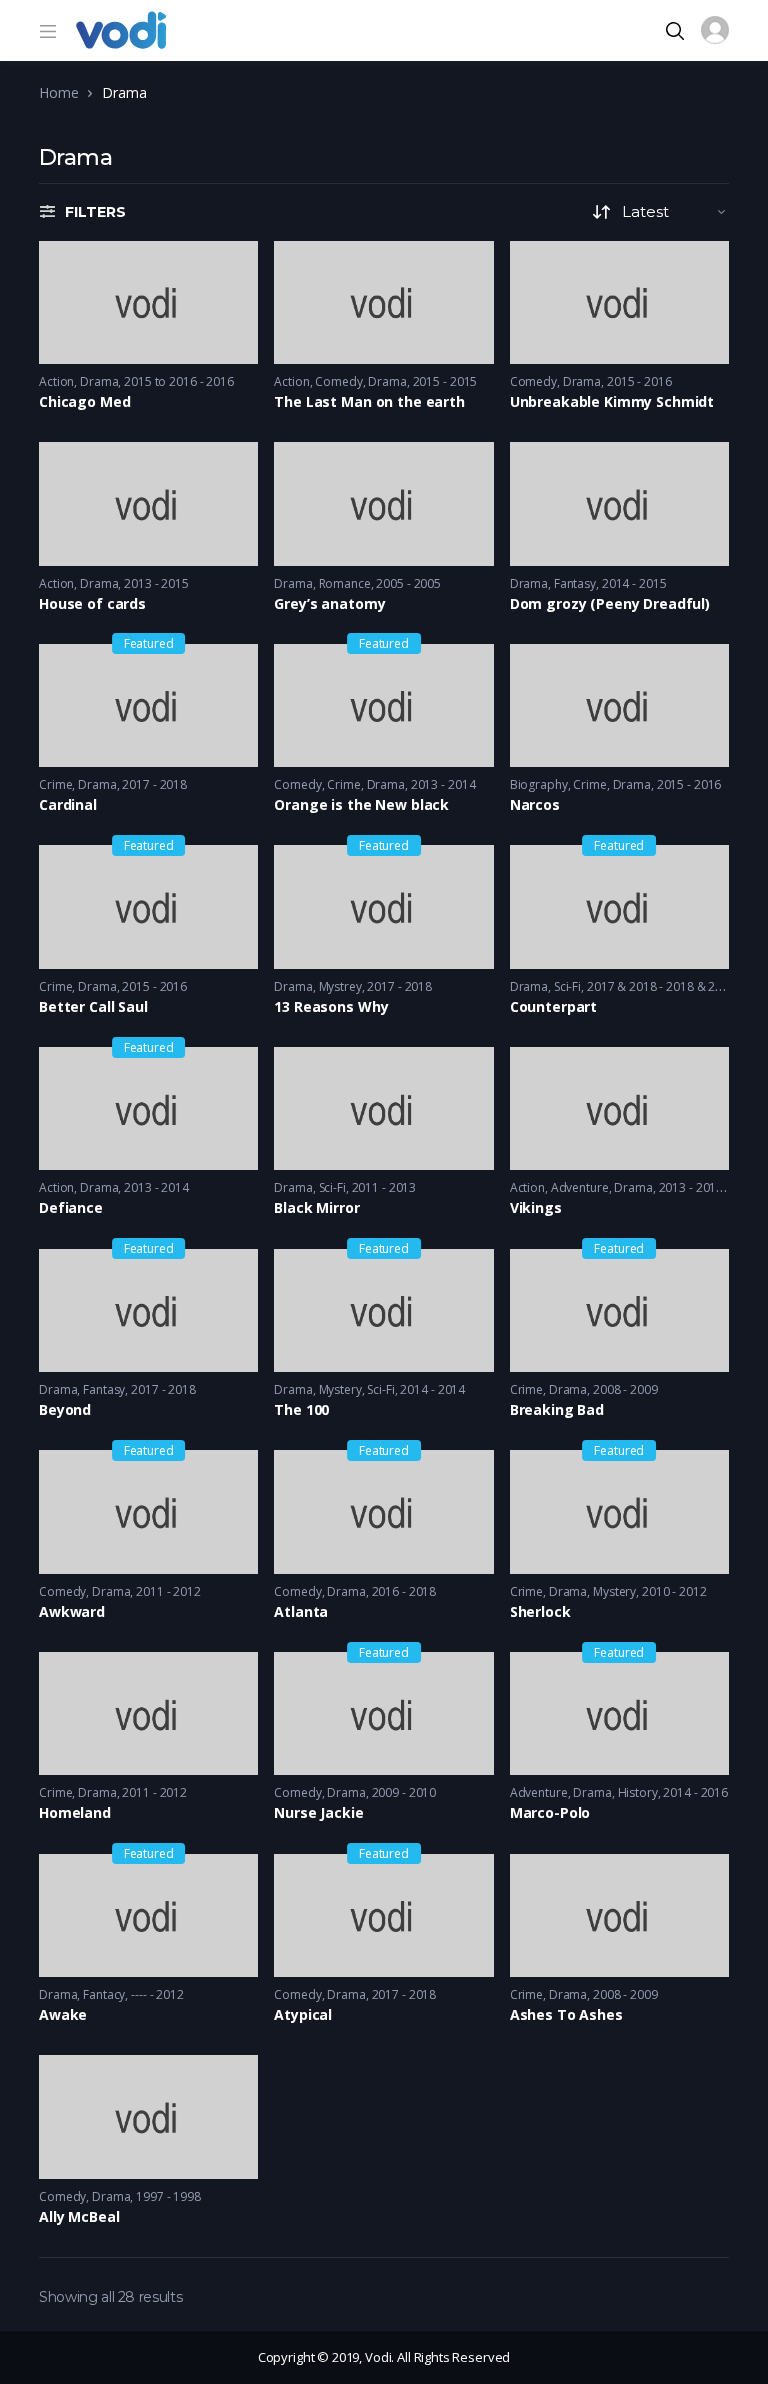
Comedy (338, 381)
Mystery (340, 1389)
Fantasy (575, 583)
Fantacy (104, 1994)
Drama (99, 381)
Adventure (580, 1187)
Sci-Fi (567, 986)
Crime (55, 784)
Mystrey (340, 986)
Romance (345, 583)
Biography (539, 784)
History (638, 1792)
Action (56, 381)
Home (58, 92)
